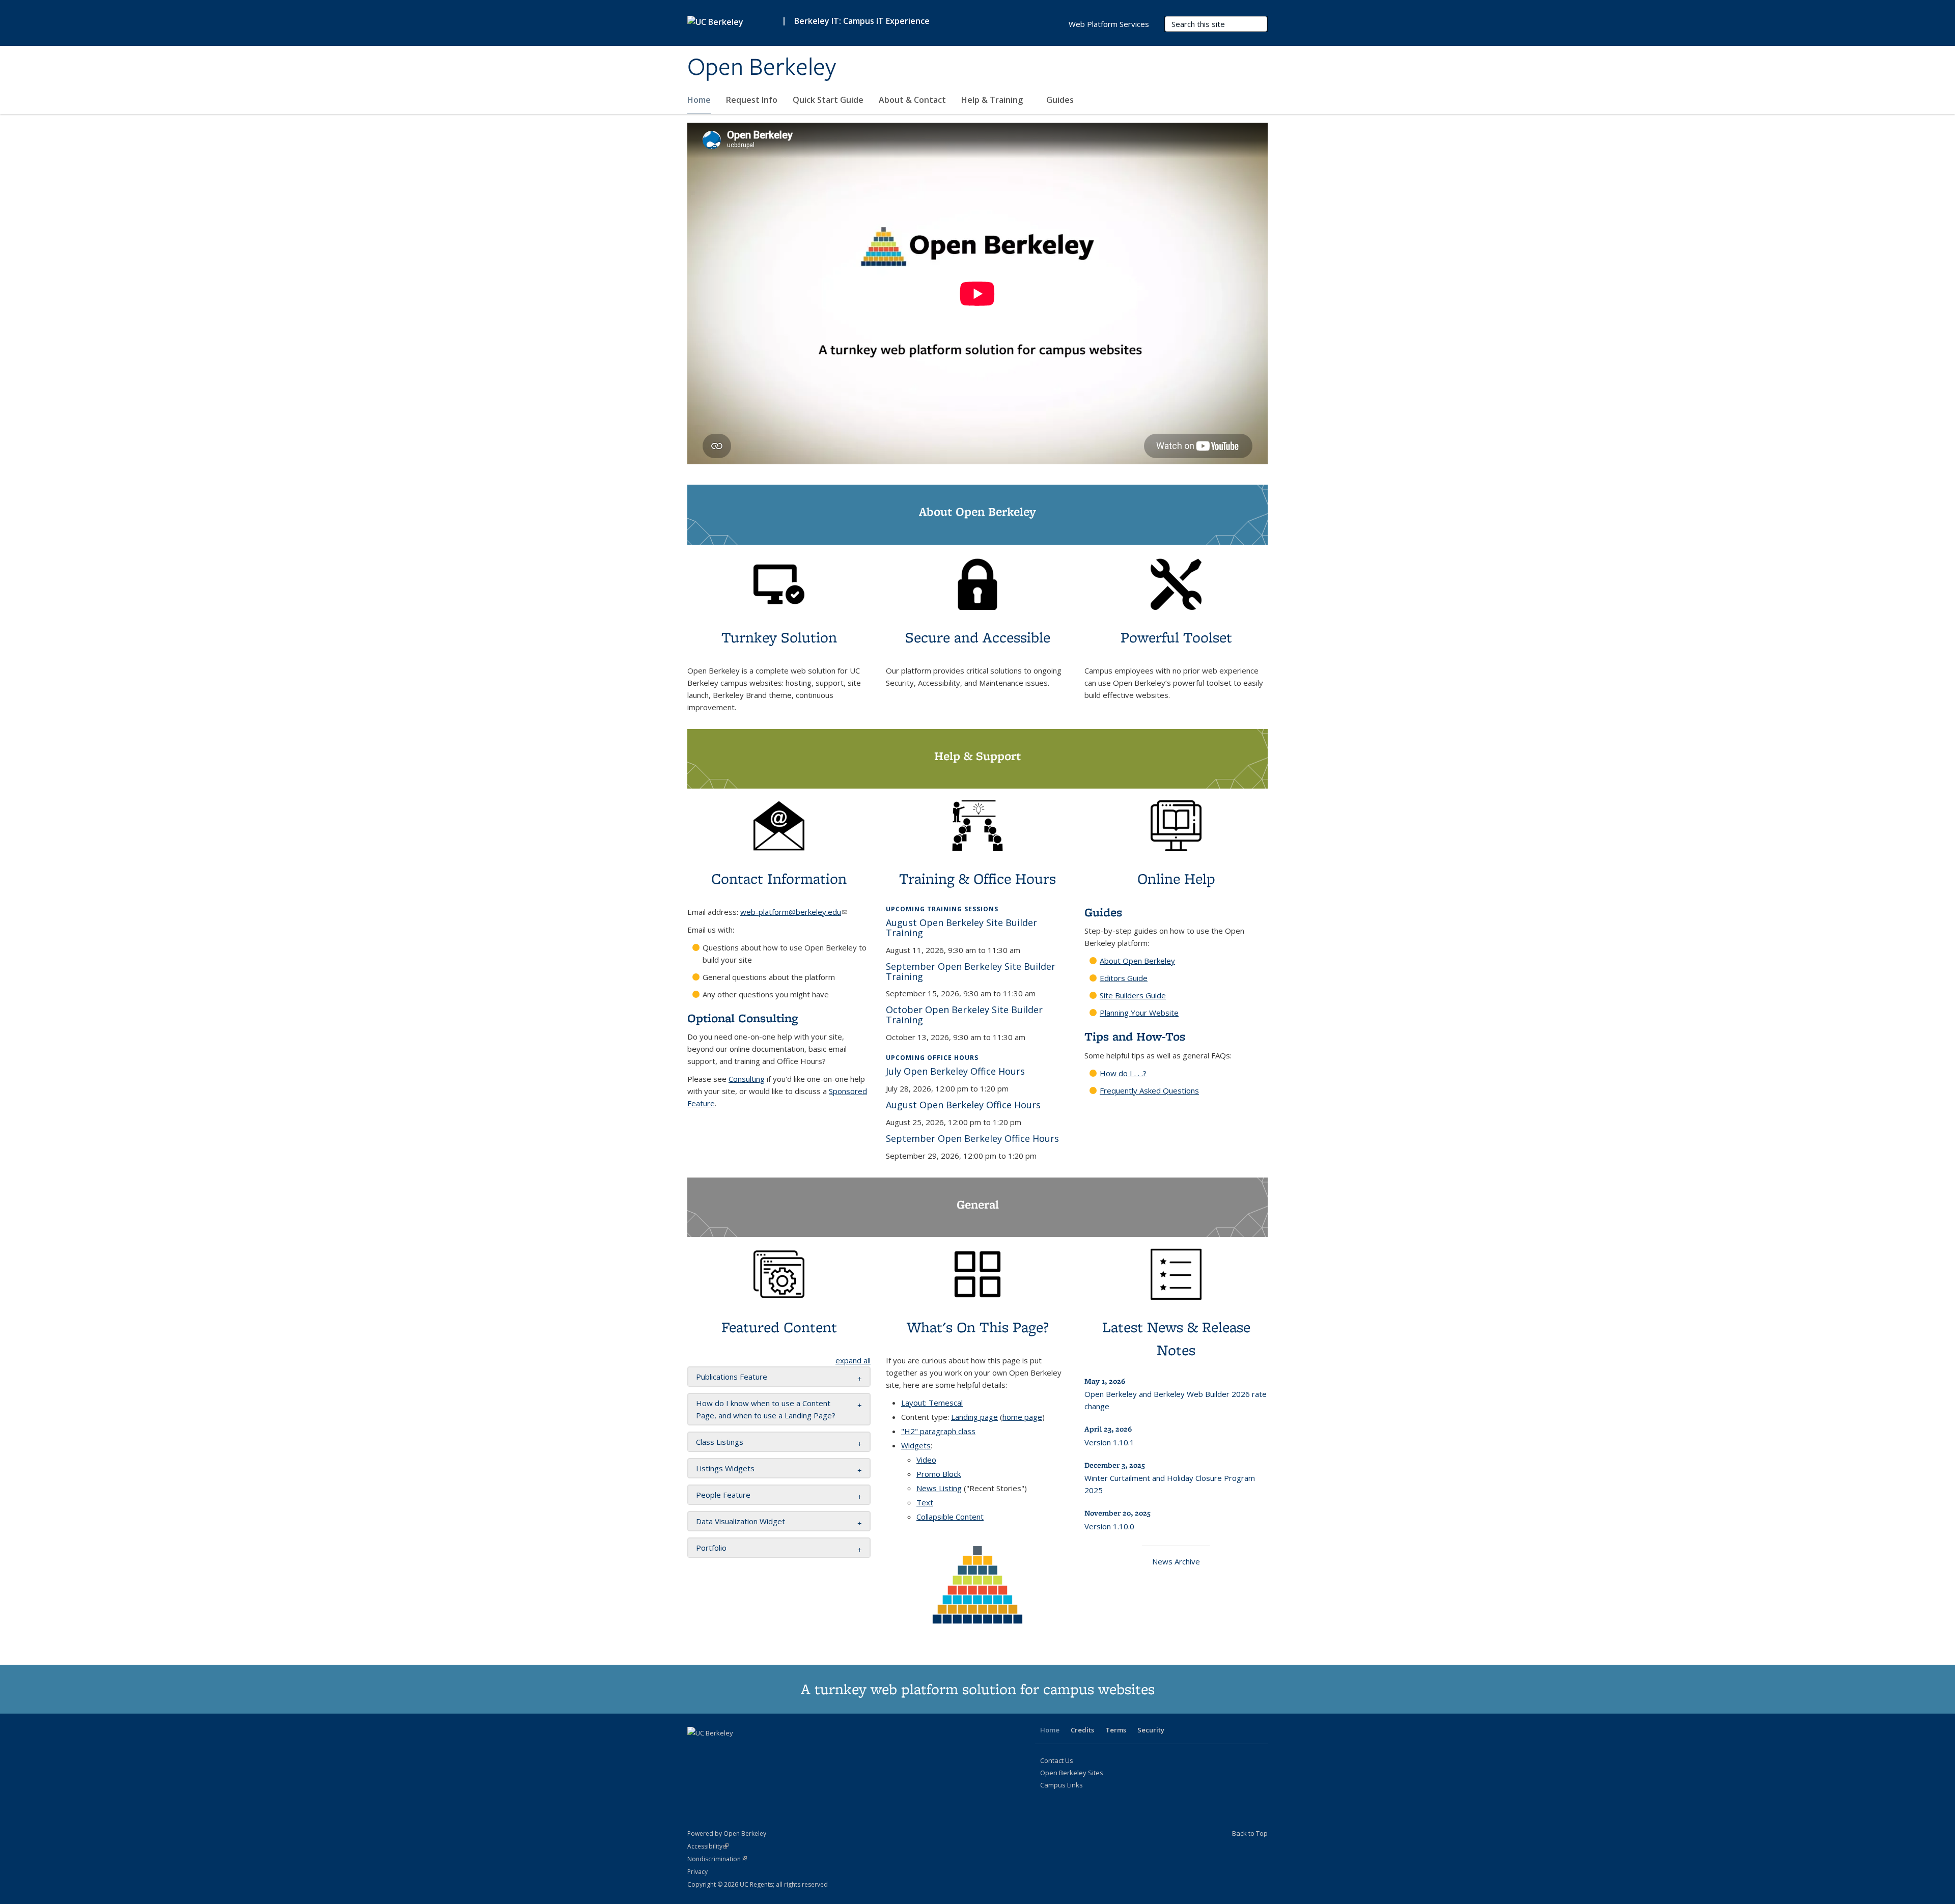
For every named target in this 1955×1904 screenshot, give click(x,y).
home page (1022, 1417)
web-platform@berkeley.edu (794, 912)
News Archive (1176, 1561)
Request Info (752, 100)
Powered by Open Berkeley (727, 1833)
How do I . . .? (1123, 1073)
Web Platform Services (1109, 24)
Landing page (974, 1417)
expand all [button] (853, 1360)
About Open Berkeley (1137, 961)
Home (699, 100)
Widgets (916, 1445)
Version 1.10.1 (1109, 1442)
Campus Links (1062, 1785)
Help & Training (993, 100)
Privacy (697, 1872)
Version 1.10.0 (1109, 1526)
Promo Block (939, 1474)
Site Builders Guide (1133, 995)
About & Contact (912, 100)
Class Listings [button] (720, 1442)
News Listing (939, 1488)
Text (925, 1502)
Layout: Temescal (932, 1403)
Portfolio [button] (711, 1548)
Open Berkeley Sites (1072, 1773)
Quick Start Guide (828, 100)
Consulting (747, 1079)
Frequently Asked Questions (1149, 1090)
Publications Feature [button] (732, 1377)
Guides (1061, 100)
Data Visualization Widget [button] (741, 1521)
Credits (1082, 1730)
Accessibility (708, 1846)
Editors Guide (1124, 978)
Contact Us (1057, 1760)
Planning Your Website (1139, 1013)
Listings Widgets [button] (725, 1468)
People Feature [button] (723, 1495)
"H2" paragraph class (938, 1431)
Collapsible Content (950, 1517)
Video (926, 1460)
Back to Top (1250, 1833)
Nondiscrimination (717, 1859)
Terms (1116, 1730)
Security (1151, 1730)
